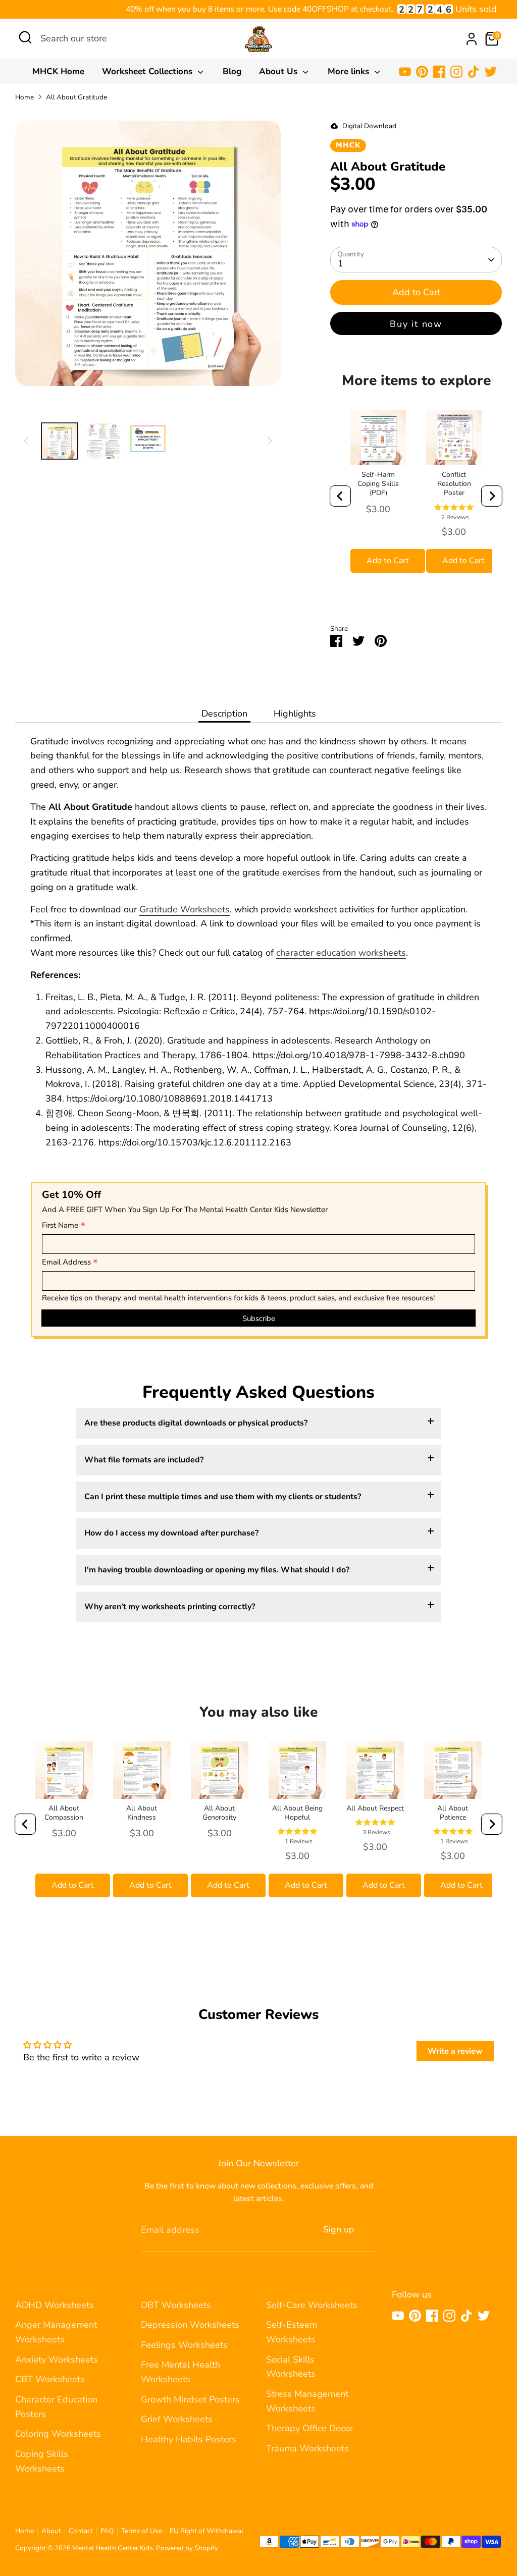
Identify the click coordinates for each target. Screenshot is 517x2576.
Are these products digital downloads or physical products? (196, 1423)
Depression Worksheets (190, 2325)
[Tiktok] (474, 72)
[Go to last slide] (340, 496)
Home (24, 97)
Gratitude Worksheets (185, 909)
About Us (279, 71)
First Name (64, 1226)
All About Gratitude (76, 97)
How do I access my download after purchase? (171, 1533)
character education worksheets (341, 953)
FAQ (107, 2531)
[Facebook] (439, 72)
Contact (81, 2531)
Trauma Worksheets (307, 2448)
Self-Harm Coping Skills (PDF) (378, 484)
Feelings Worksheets (184, 2345)
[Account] (472, 39)
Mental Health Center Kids (113, 2548)
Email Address (70, 1263)
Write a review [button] (455, 2051)
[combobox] (116, 39)
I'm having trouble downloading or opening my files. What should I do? (217, 1570)
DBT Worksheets (176, 2305)
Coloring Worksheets (58, 2434)
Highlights (295, 714)
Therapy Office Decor (309, 2428)
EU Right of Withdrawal (206, 2531)
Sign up (339, 2229)
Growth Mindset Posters (190, 2399)
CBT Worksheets (50, 2379)
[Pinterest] (422, 72)
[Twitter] (491, 72)
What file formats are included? (144, 1460)
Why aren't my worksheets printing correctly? (170, 1607)
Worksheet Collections (148, 71)
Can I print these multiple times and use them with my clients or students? (223, 1497)
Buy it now (416, 324)
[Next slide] (492, 496)
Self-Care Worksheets (312, 2305)
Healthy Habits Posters (189, 2439)
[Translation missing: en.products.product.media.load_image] (60, 441)
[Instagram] (456, 72)
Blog (232, 71)
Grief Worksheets (177, 2419)
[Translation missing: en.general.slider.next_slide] (270, 441)
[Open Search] (25, 37)
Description (224, 714)
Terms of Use (142, 2531)
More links (350, 71)
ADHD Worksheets (55, 2305)
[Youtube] (405, 72)
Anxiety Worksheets (57, 2360)
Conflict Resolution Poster (454, 484)
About (51, 2531)
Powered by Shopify (187, 2548)
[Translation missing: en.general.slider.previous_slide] (26, 441)
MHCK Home (58, 71)
